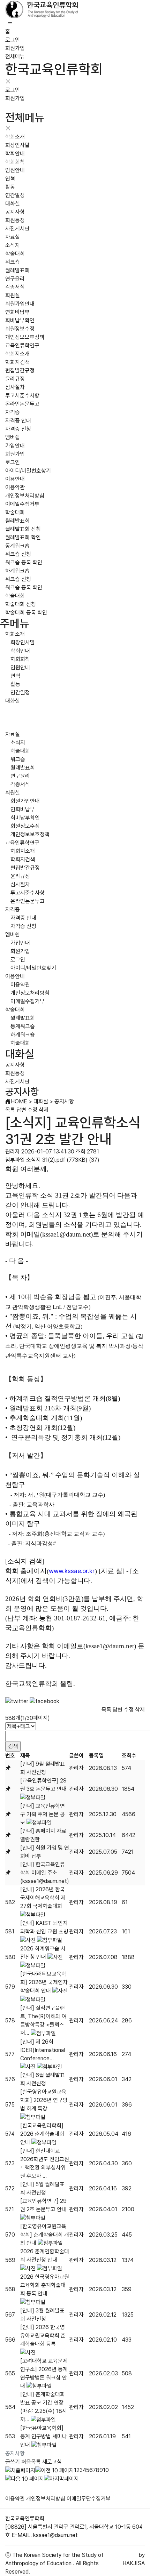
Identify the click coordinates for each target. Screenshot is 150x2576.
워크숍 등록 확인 (24, 562)
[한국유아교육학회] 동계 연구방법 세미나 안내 (44, 2436)
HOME (19, 1101)
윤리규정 (15, 379)
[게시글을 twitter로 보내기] (17, 1701)
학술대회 (15, 254)
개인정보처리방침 (25, 496)
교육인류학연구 (22, 345)
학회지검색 (17, 362)
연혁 (10, 179)
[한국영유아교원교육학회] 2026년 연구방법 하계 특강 (44, 2100)
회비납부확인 (20, 320)
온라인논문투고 (22, 404)
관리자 (76, 1768)
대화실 (13, 204)
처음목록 (31, 2462)
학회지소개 (17, 354)
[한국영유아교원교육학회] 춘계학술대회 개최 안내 (45, 2235)
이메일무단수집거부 (89, 2499)
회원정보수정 (20, 329)
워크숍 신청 (18, 554)
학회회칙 (15, 162)
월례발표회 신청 (23, 529)
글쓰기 (13, 2462)
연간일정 (15, 195)
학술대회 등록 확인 (26, 613)
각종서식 (15, 287)
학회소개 (15, 137)
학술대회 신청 (21, 604)
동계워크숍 (17, 546)
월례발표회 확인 (23, 537)
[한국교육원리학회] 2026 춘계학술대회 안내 (42, 2134)
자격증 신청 (18, 429)
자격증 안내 (18, 421)
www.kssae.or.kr (72, 1571)
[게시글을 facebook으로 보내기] (44, 1701)
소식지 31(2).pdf (46, 1160)
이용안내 (15, 479)
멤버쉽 (13, 437)
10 (106, 2470)
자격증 (13, 412)
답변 (21, 1110)
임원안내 (15, 170)
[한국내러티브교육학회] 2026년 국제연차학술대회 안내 (44, 1982)
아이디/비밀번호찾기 (28, 471)
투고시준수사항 (22, 396)
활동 (10, 187)
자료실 (13, 237)
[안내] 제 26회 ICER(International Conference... (43, 2050)
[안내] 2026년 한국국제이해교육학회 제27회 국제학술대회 (43, 1898)
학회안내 (15, 154)
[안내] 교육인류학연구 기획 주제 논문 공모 (43, 1814)
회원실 (13, 295)
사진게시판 (17, 229)
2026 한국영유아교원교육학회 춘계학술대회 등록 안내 (45, 2285)
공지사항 (15, 212)
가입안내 (15, 446)
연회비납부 (17, 312)
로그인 (13, 40)
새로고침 (52, 2462)
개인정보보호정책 (25, 337)
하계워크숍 (17, 571)
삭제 (44, 1110)
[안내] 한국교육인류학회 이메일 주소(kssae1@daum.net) (45, 1873)
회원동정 (15, 220)
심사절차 (15, 387)
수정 (32, 1110)
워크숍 (13, 262)
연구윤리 (15, 279)
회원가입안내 (20, 304)
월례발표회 (17, 270)
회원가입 (15, 48)
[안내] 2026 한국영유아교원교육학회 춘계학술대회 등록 (43, 2336)
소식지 (13, 245)
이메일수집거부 (22, 504)
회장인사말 (17, 145)
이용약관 (15, 487)
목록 (10, 1110)
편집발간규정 (20, 371)
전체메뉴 (15, 57)
